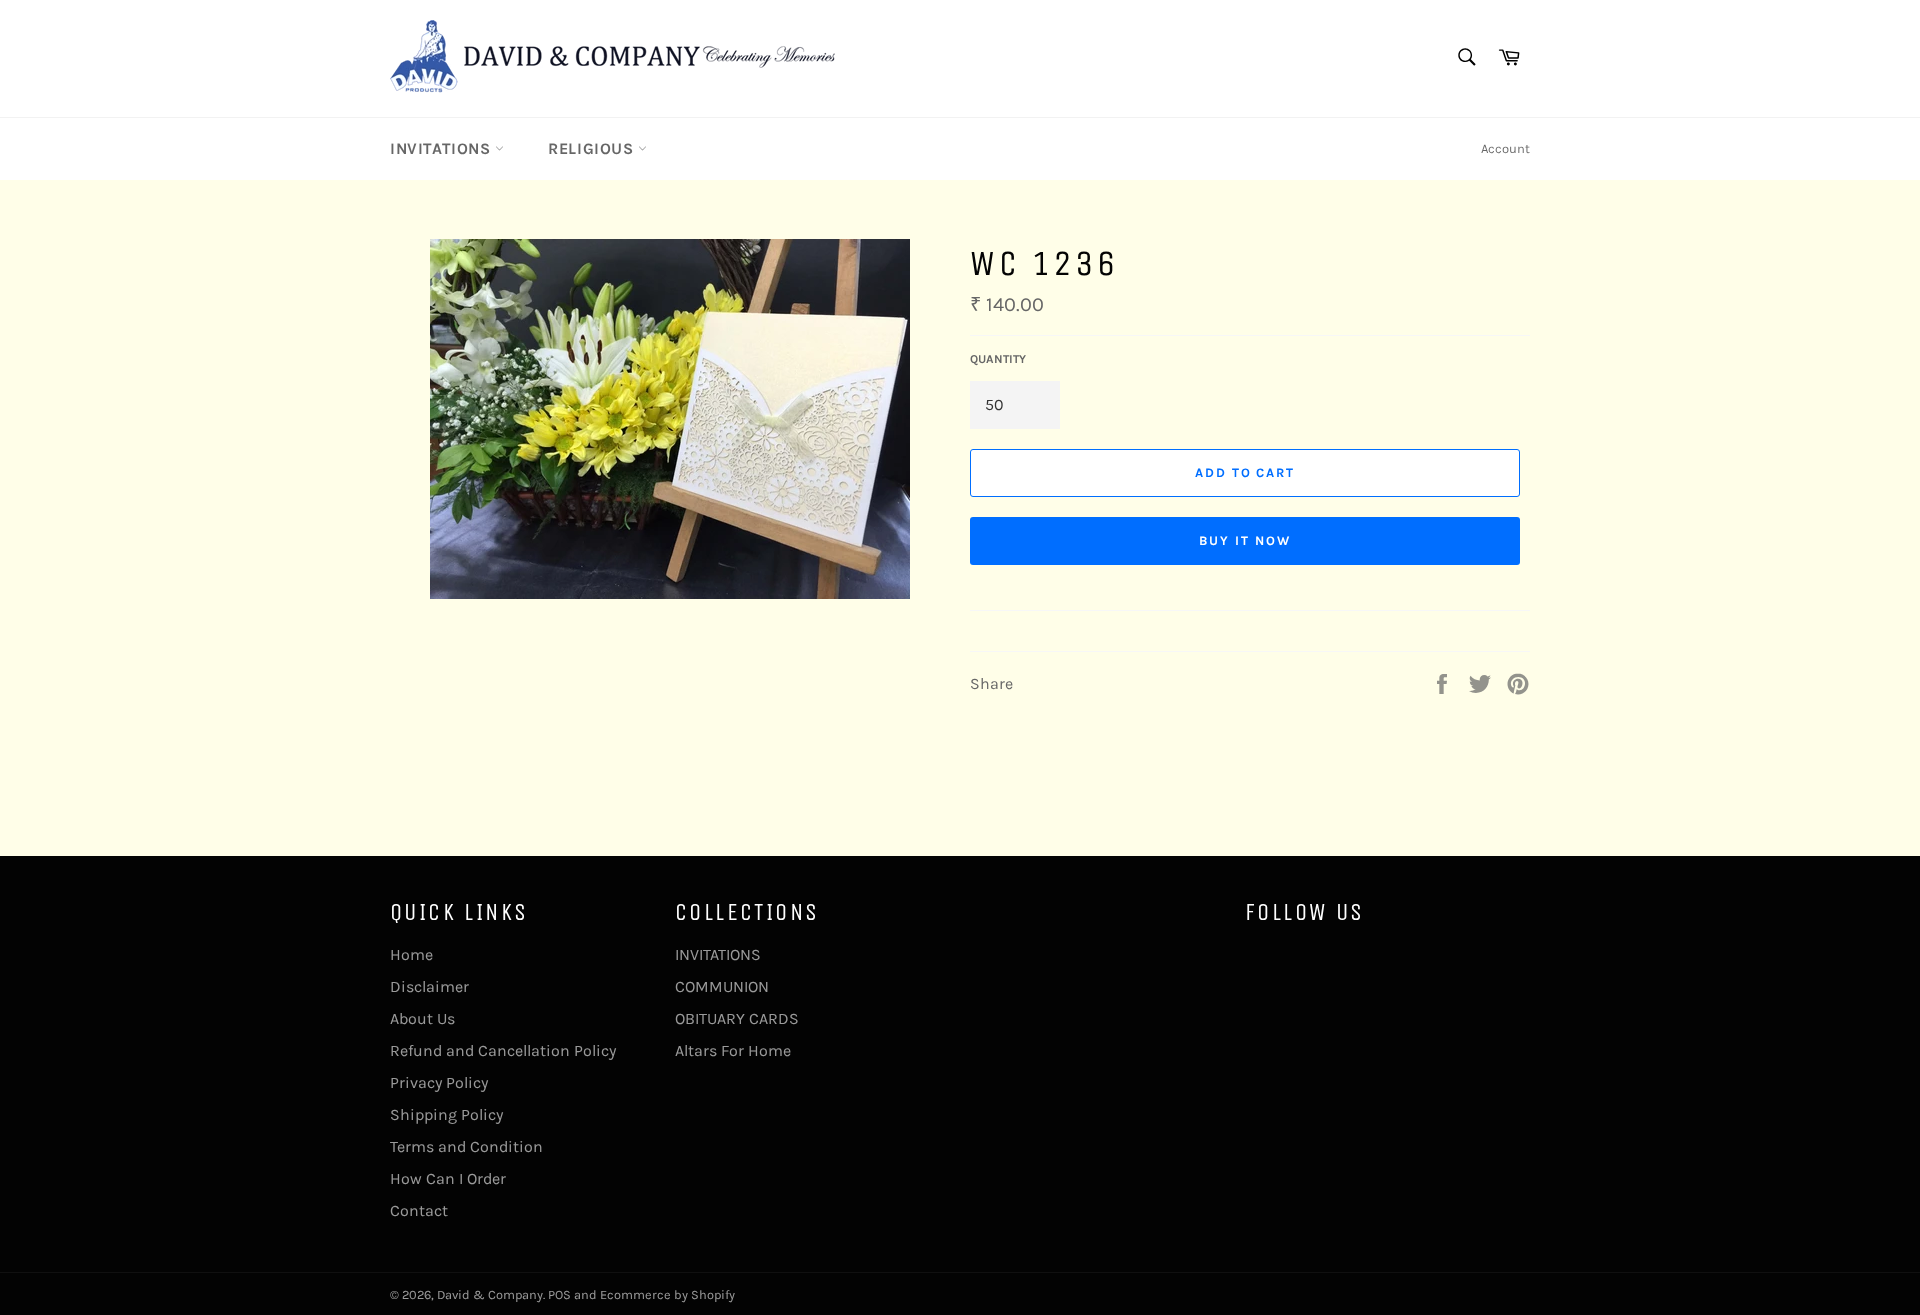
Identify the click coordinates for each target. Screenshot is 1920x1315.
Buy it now (1245, 540)
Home (411, 954)
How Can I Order (448, 1178)
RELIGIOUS (593, 148)
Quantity (998, 359)
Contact (419, 1210)
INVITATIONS (442, 148)
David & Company (490, 1294)
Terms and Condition (466, 1146)
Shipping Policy (446, 1114)
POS (559, 1294)
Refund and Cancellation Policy (503, 1050)
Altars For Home (733, 1050)
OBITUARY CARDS (737, 1018)
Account (1505, 148)
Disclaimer (429, 986)
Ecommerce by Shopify (667, 1294)
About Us (422, 1018)
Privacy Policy (439, 1082)
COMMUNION (722, 986)
